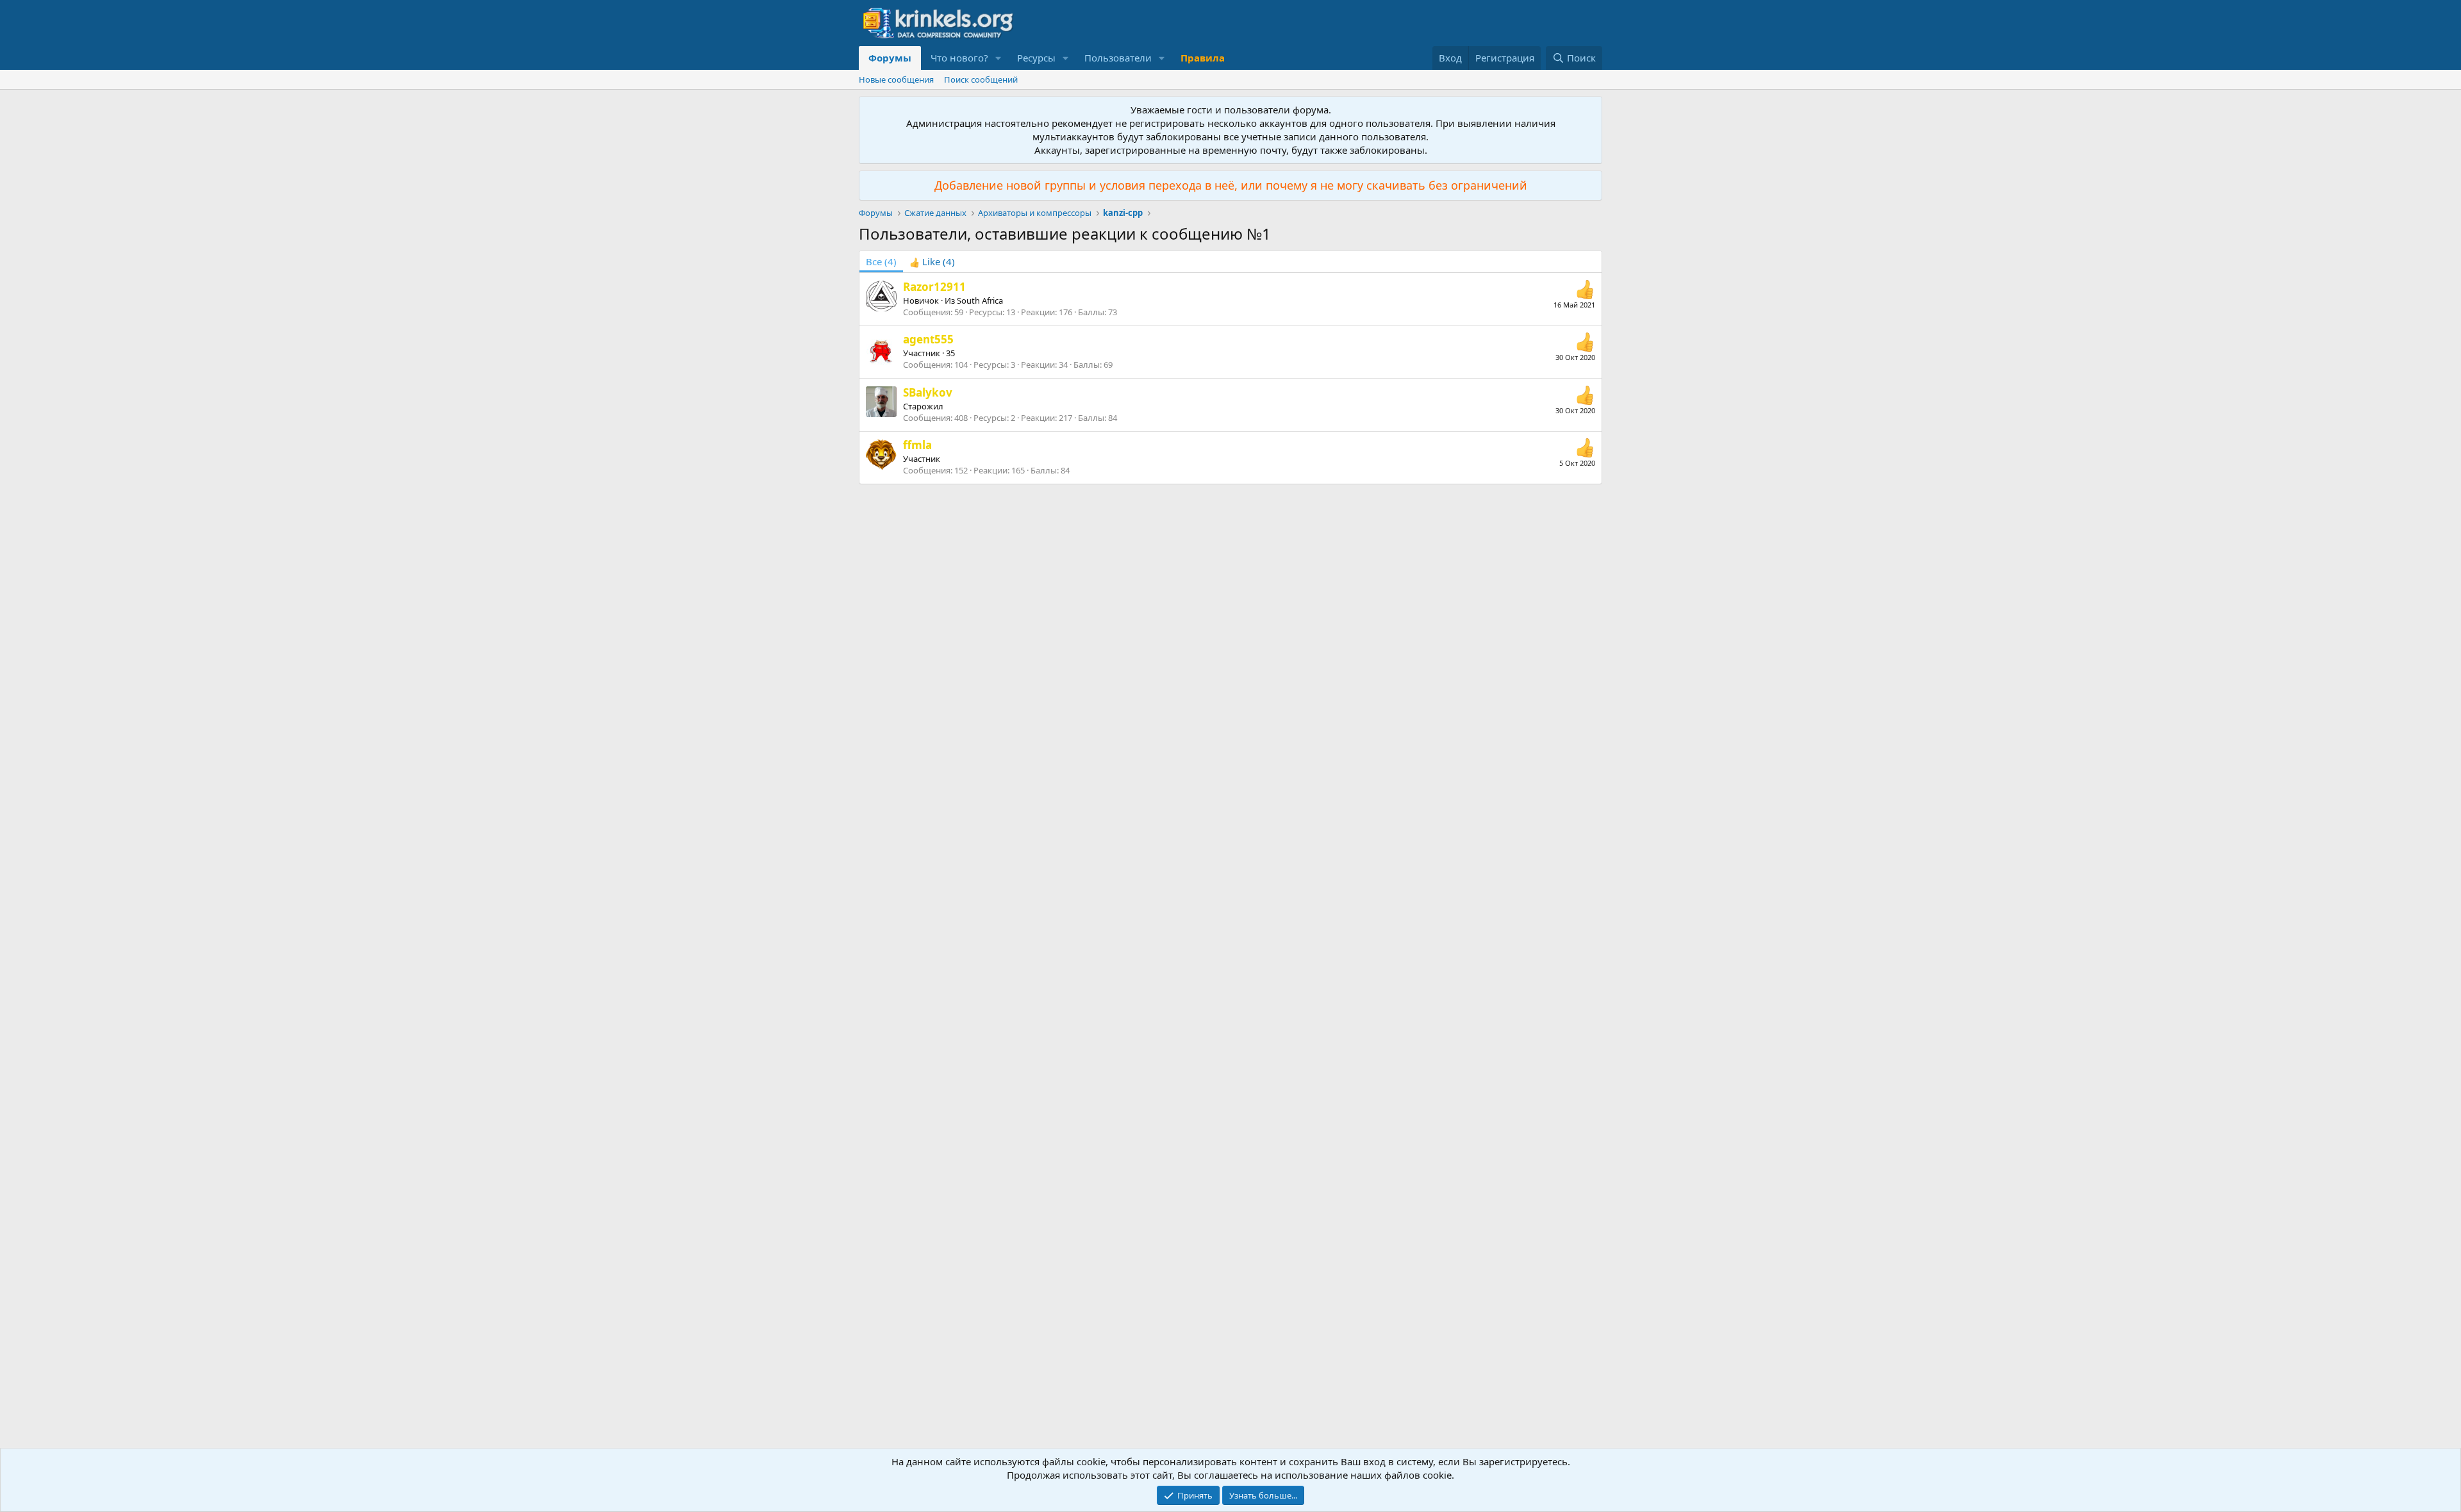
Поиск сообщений (981, 79)
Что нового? (959, 58)
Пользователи (1118, 58)
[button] (998, 58)
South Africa (980, 300)
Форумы (890, 58)
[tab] (932, 262)
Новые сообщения (896, 79)
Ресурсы (1036, 58)
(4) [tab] (881, 261)
